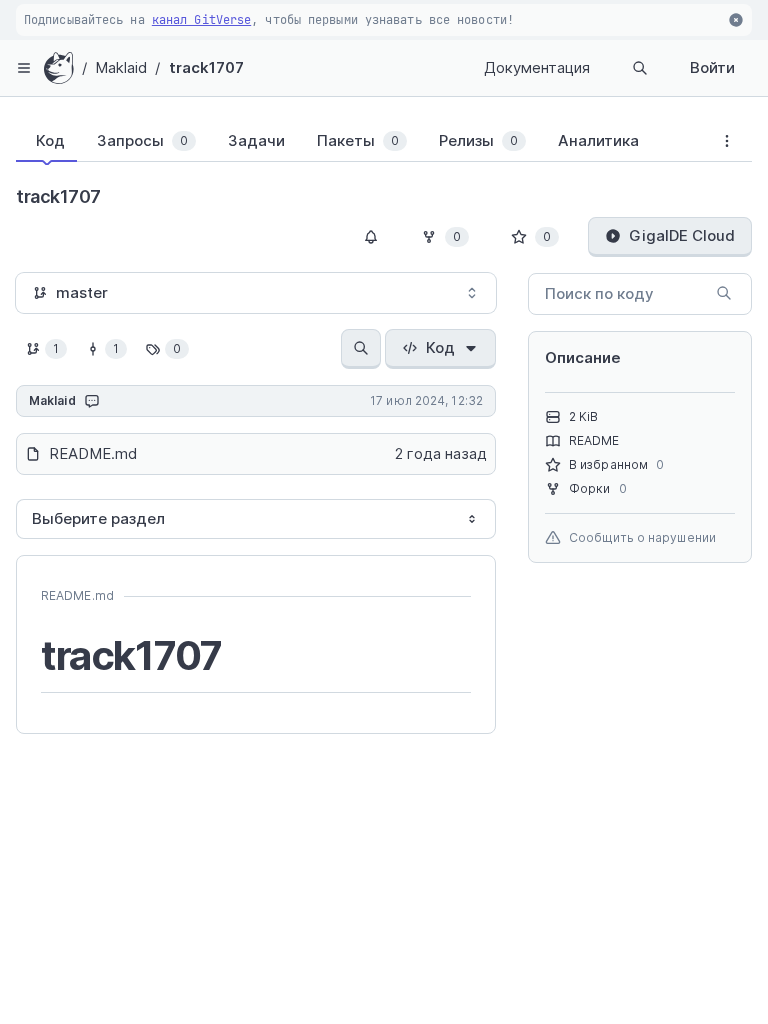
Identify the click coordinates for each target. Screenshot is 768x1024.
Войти (712, 67)
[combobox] (256, 293)
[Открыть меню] (24, 68)
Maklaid (121, 67)
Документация (537, 67)
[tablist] (359, 145)
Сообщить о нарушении (642, 537)
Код (440, 347)
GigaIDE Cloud (682, 235)
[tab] (46, 141)
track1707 (207, 67)
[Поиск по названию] (361, 349)
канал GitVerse (201, 20)
